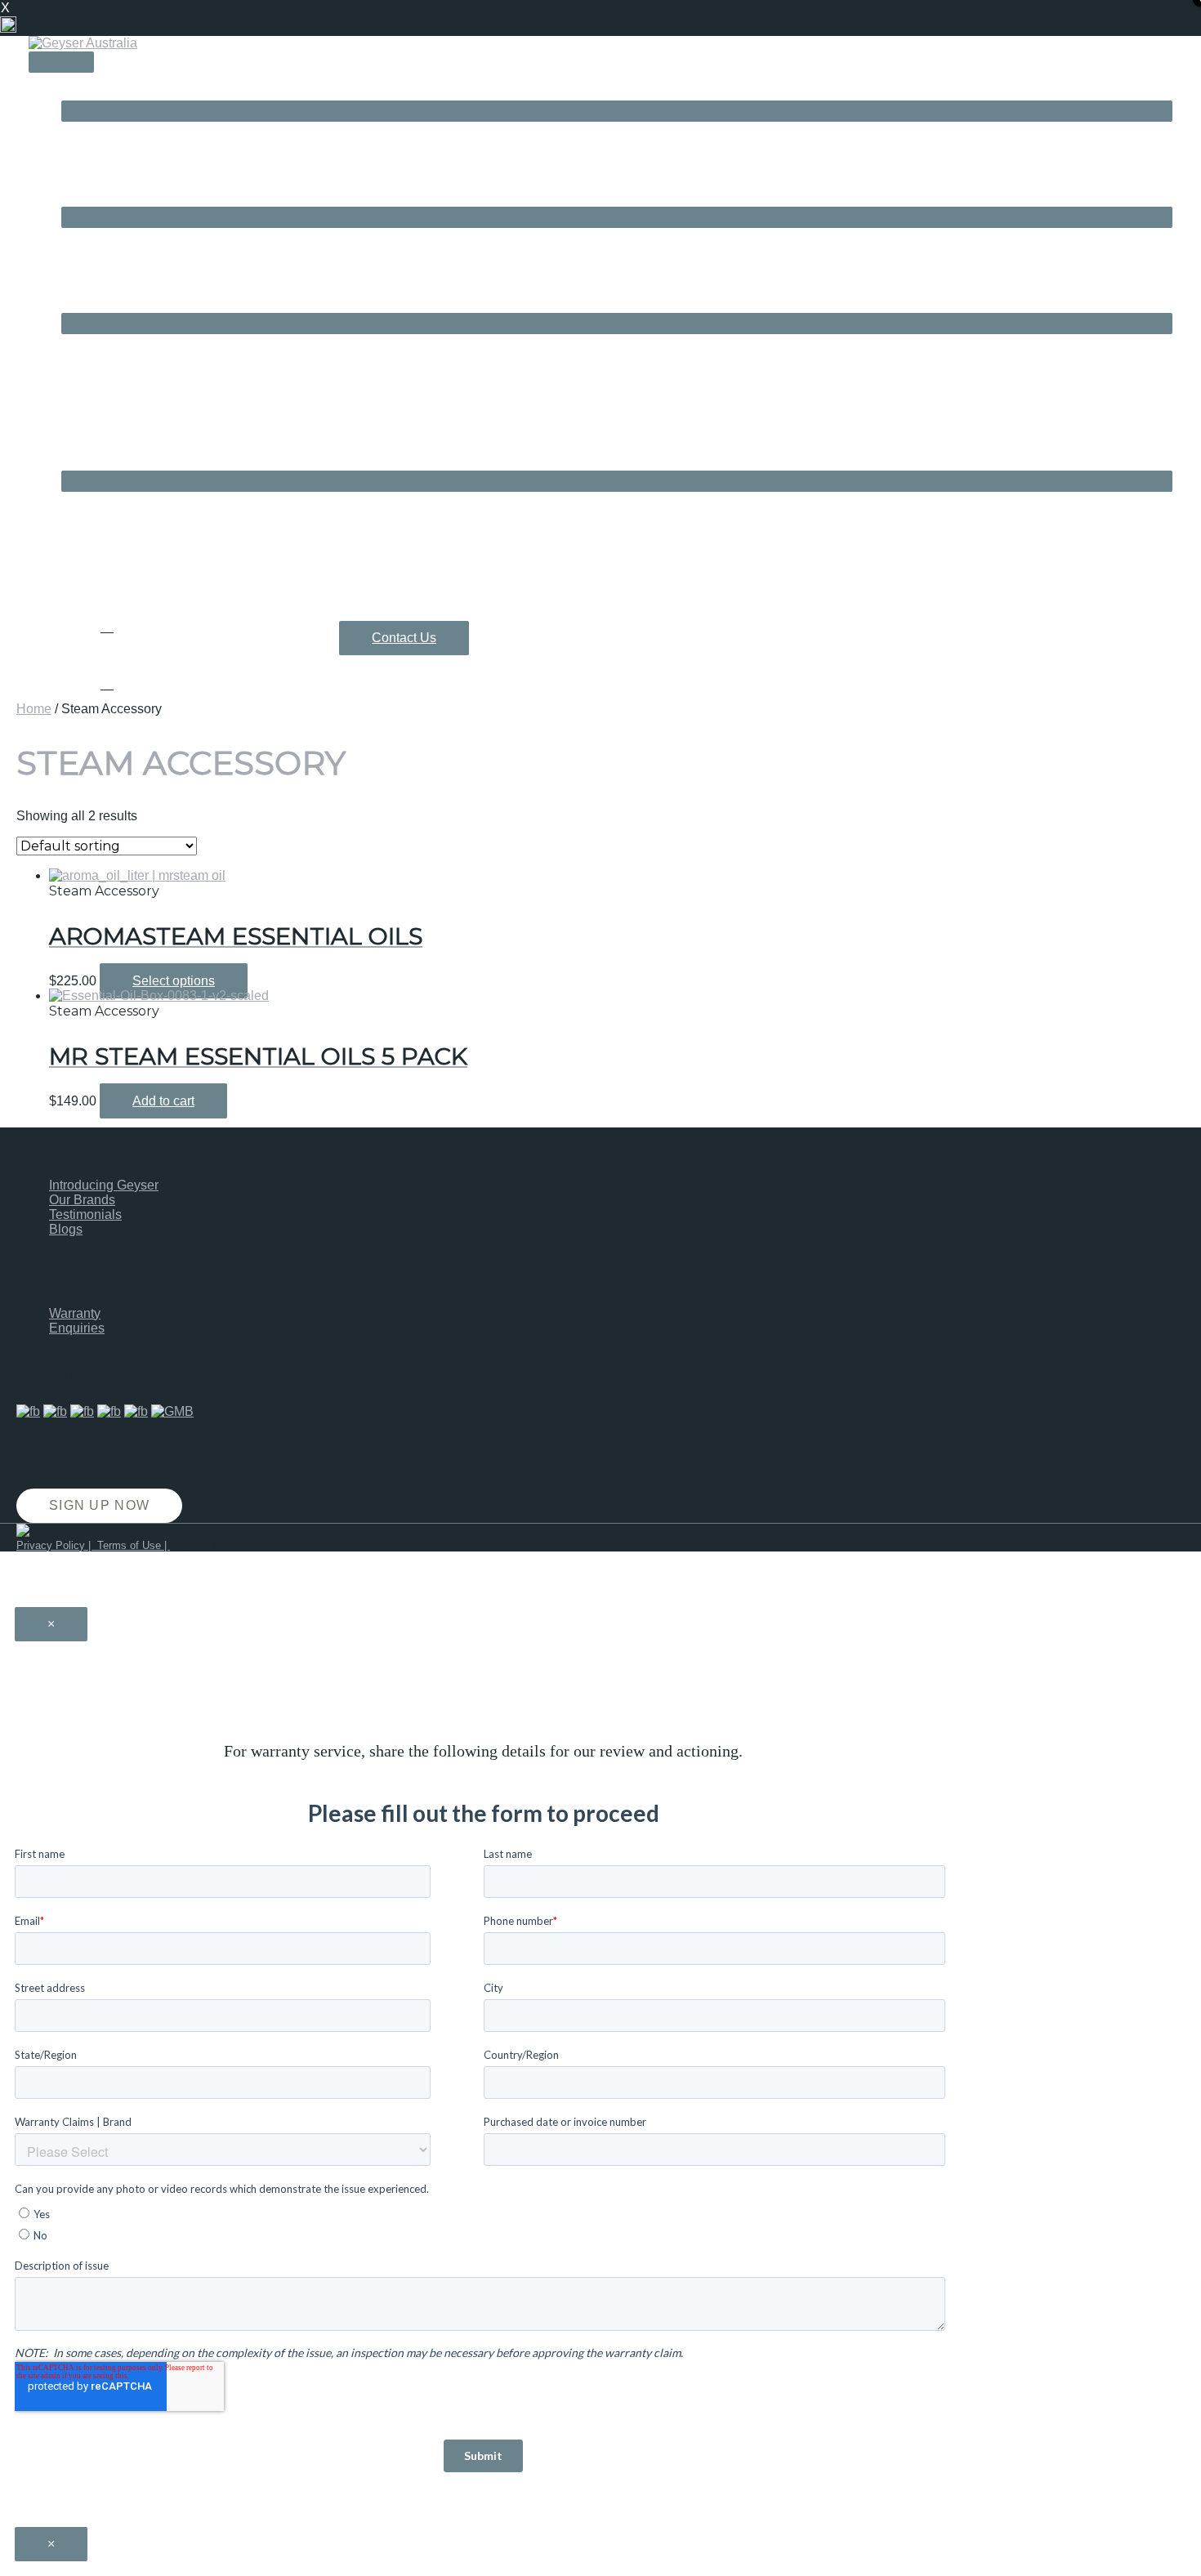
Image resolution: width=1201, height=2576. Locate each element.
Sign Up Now (99, 1505)
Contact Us (404, 638)
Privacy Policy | (55, 1545)
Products (87, 305)
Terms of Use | (132, 1545)
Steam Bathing (104, 199)
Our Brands (82, 1200)
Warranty (75, 1313)
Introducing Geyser (104, 1185)
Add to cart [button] (163, 1101)
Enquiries (77, 1328)
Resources (93, 463)
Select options (174, 981)
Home (34, 709)
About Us (88, 93)
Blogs (66, 1229)
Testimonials (85, 1214)
